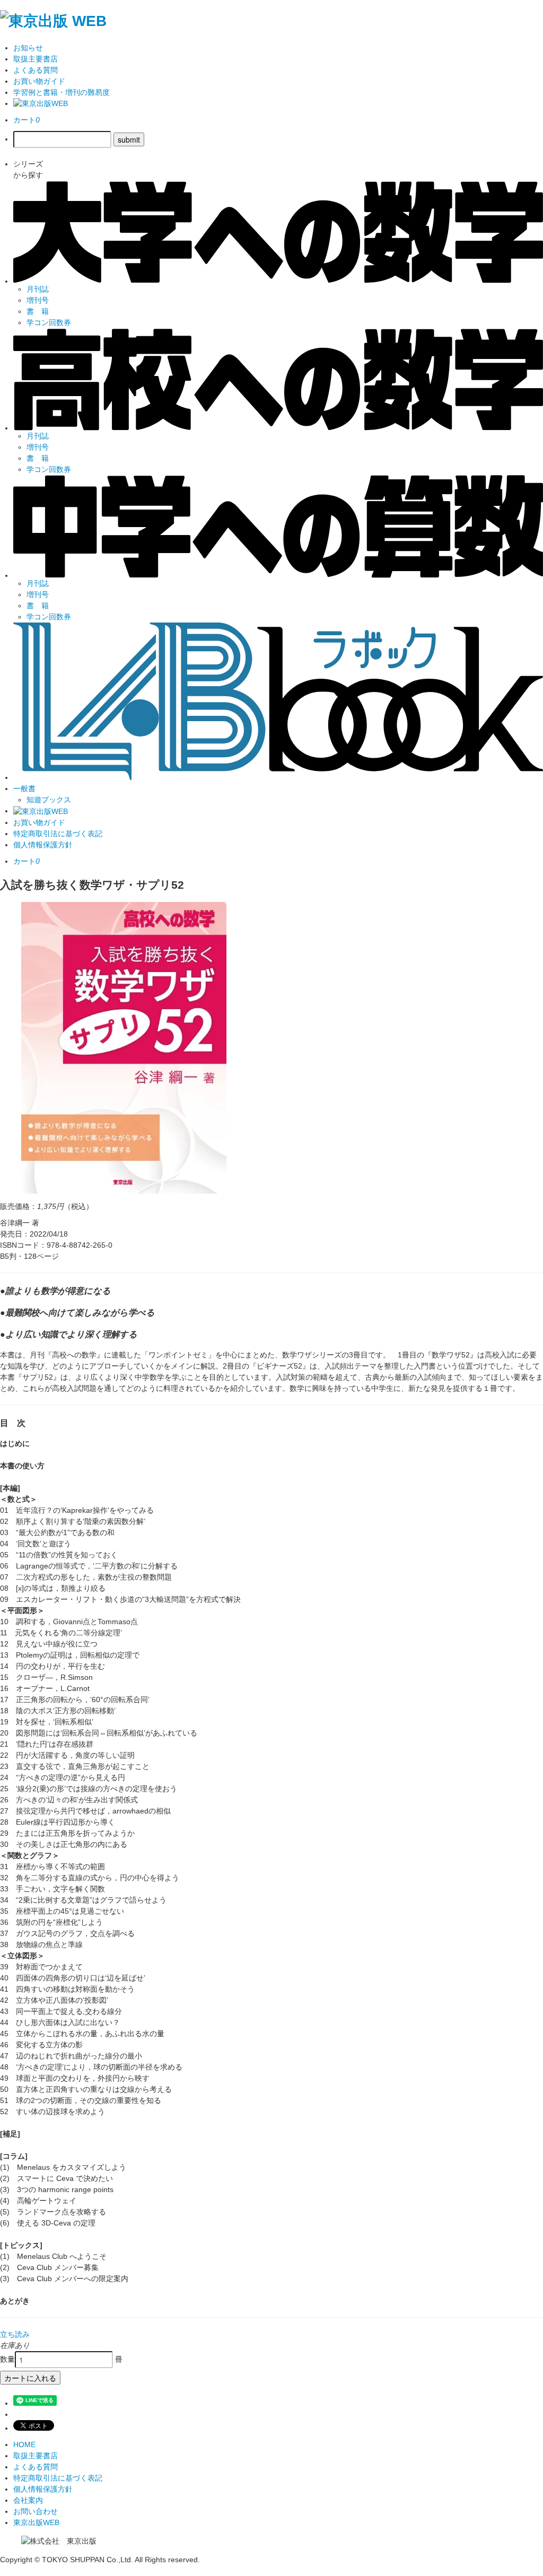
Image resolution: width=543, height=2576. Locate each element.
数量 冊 (61, 2359)
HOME (24, 2444)
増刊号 (38, 300)
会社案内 (28, 2500)
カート (27, 120)
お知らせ (28, 48)
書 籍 (38, 311)
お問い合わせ (36, 2511)
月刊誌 (38, 289)
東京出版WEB (36, 2522)
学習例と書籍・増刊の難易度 (62, 92)
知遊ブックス (49, 800)
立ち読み (15, 2334)
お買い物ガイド (39, 81)
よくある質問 (36, 70)
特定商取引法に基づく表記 (58, 834)
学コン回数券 (49, 322)
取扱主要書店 (36, 59)
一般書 (24, 788)
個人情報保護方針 (43, 845)
